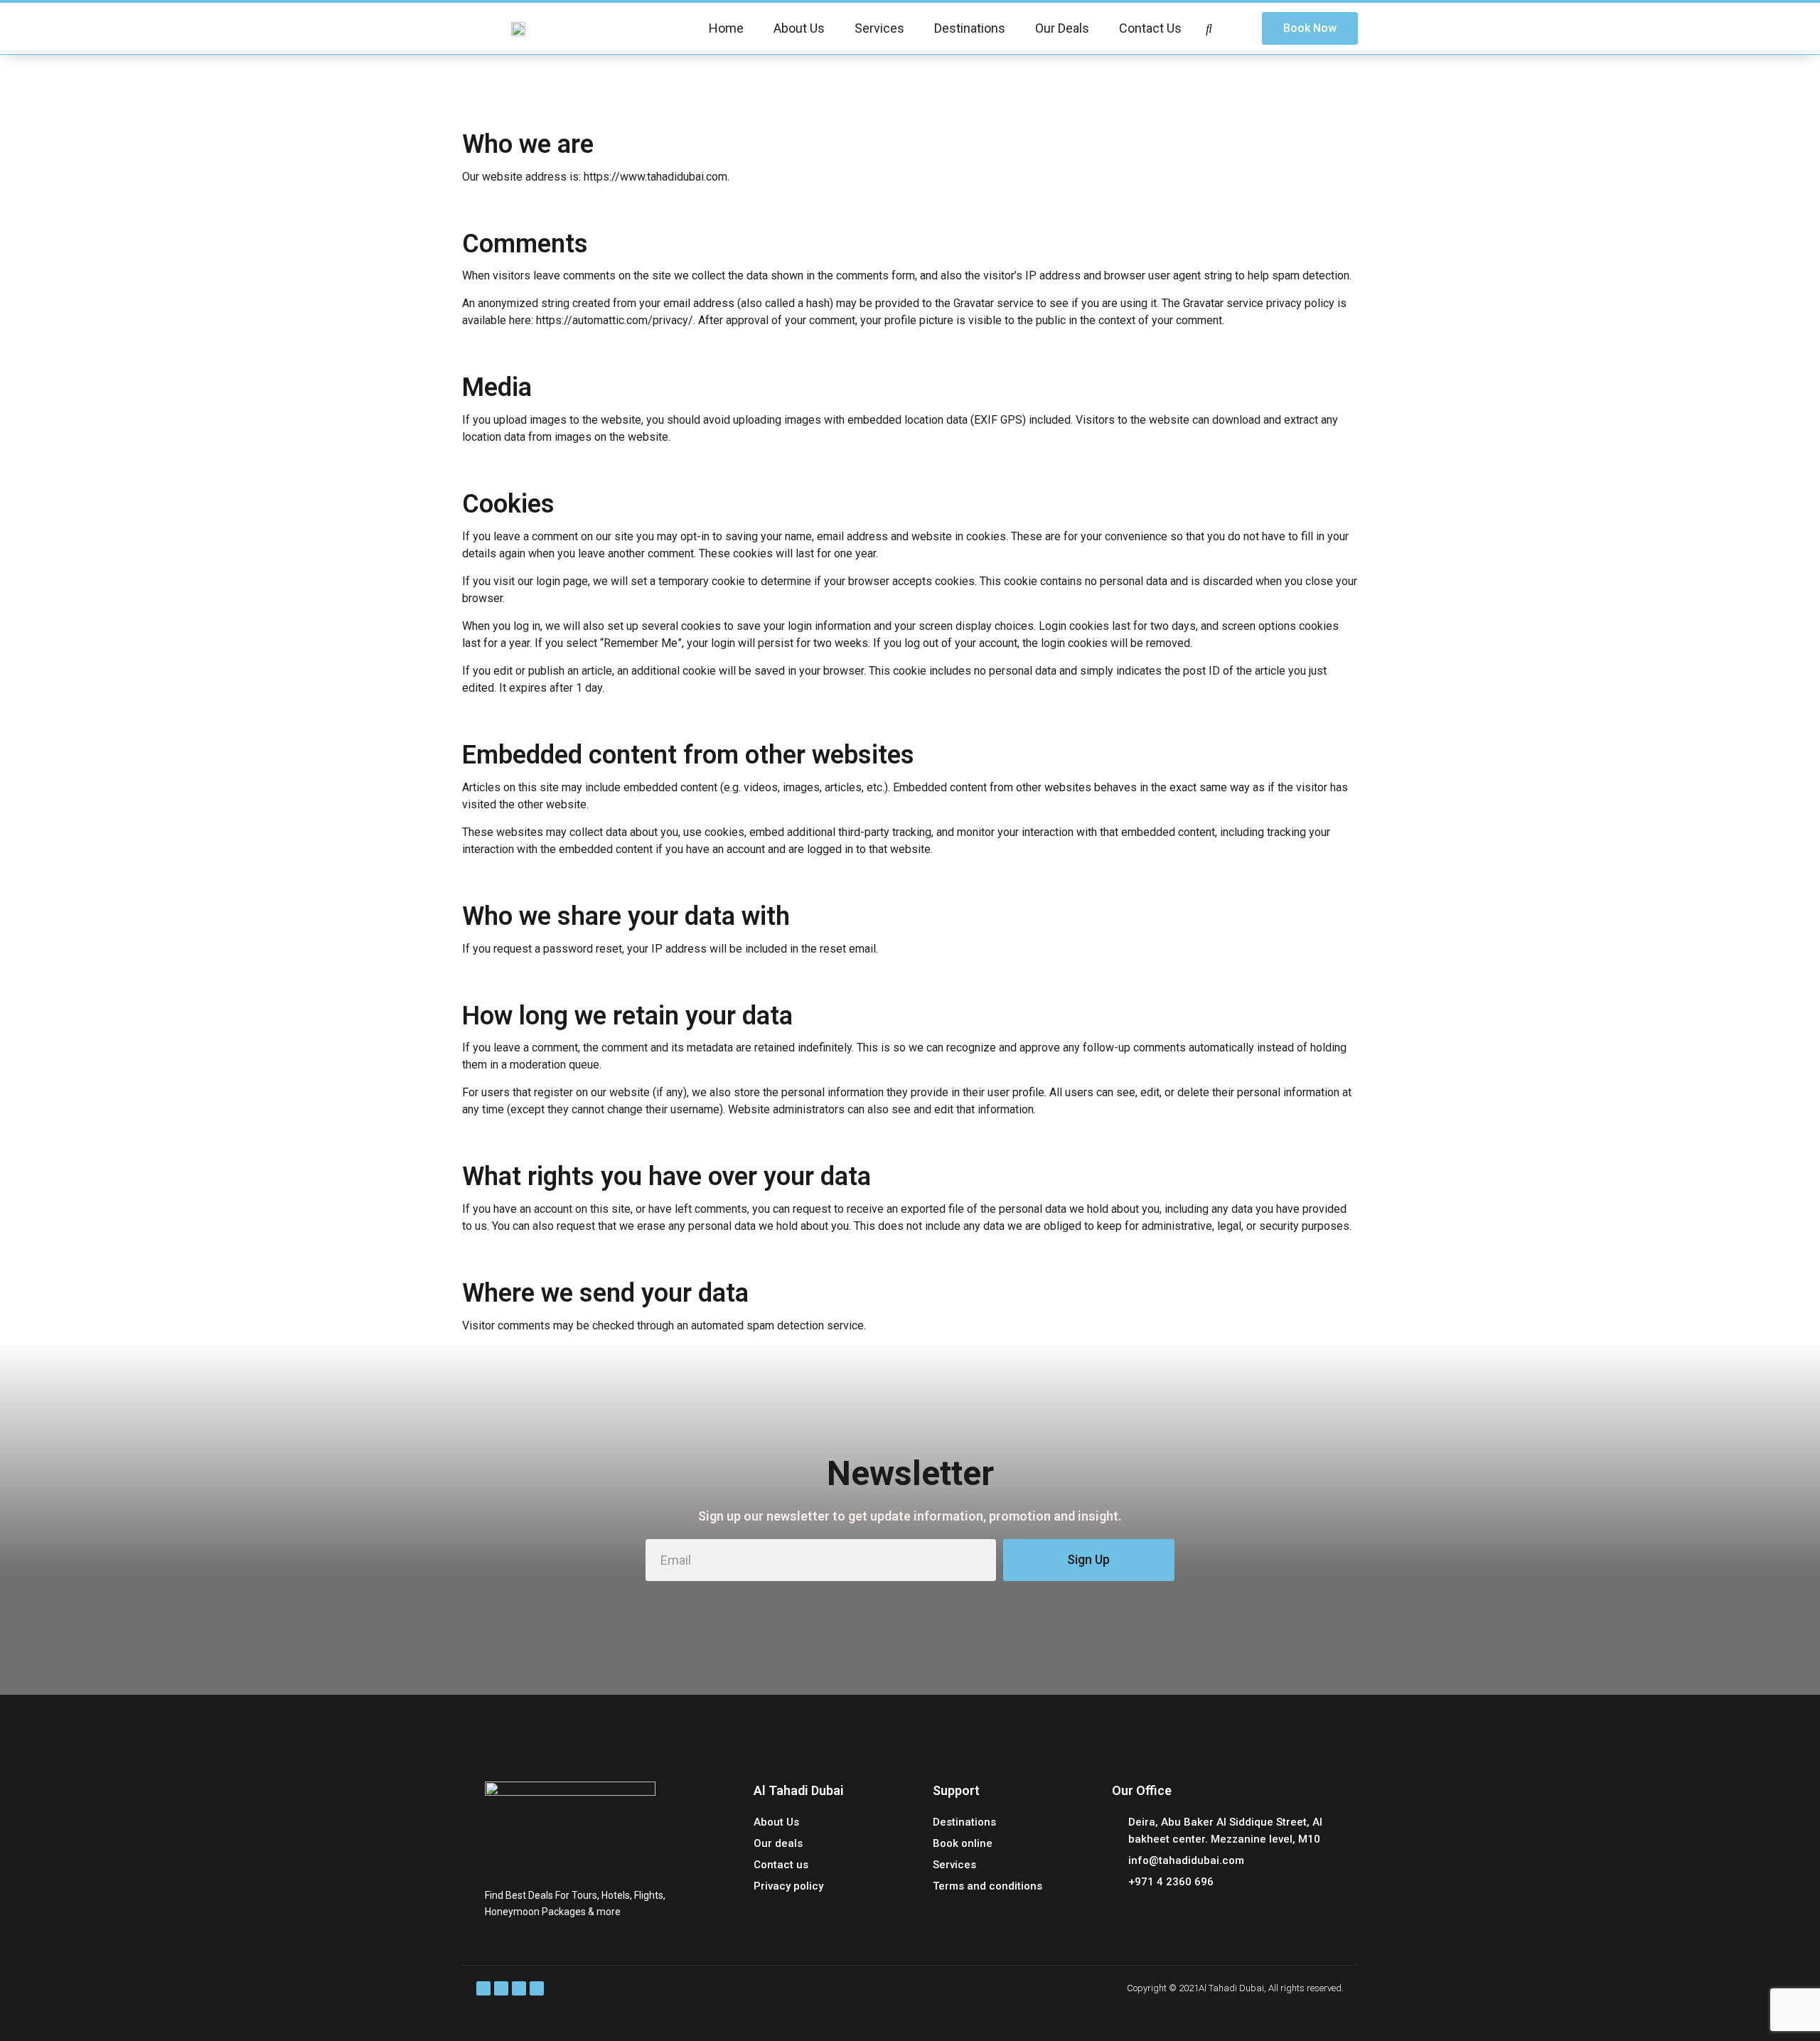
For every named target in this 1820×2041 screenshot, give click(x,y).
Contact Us (1150, 28)
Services (879, 28)
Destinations (970, 28)
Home (726, 28)
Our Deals (1062, 28)
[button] (1310, 28)
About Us (799, 28)
